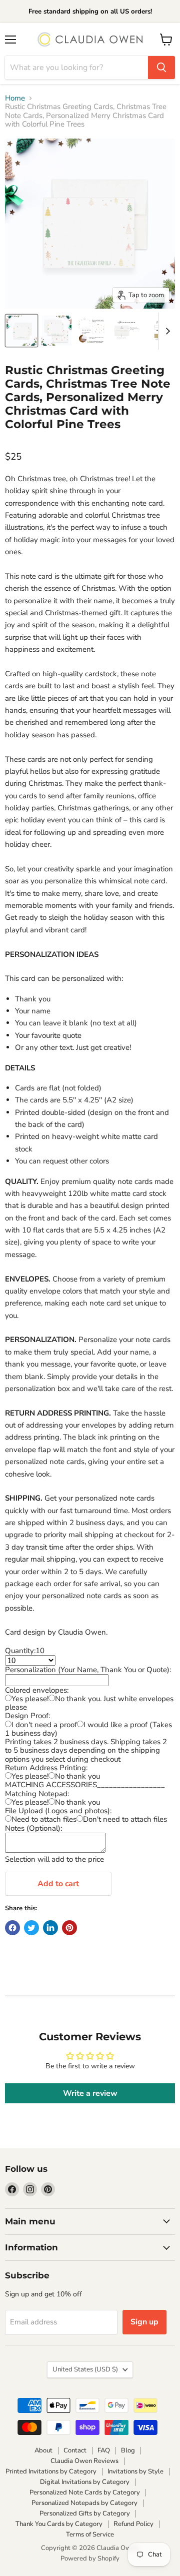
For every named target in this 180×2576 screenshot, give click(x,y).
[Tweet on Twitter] (31, 1928)
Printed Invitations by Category (51, 2471)
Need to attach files (44, 1819)
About (43, 2450)
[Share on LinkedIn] (50, 1928)
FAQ (104, 2450)
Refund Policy (133, 2524)
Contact (75, 2450)
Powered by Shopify (90, 2558)
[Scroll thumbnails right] (166, 331)
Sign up (144, 2322)
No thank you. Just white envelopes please (89, 1703)
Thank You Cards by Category (59, 2524)
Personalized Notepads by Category (84, 2503)
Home (15, 98)
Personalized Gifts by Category (85, 2513)
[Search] (161, 68)
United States (85, 2369)
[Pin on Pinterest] (69, 1928)
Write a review (90, 2093)
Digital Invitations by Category (85, 2482)
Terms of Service (90, 2534)
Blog (128, 2450)
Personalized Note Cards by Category (85, 2492)
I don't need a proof (44, 1725)
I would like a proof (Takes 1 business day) (88, 1729)
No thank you (77, 1776)
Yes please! (30, 1699)
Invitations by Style (135, 2471)
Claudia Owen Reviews (84, 2461)
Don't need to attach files (125, 1819)
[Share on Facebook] (12, 1928)
